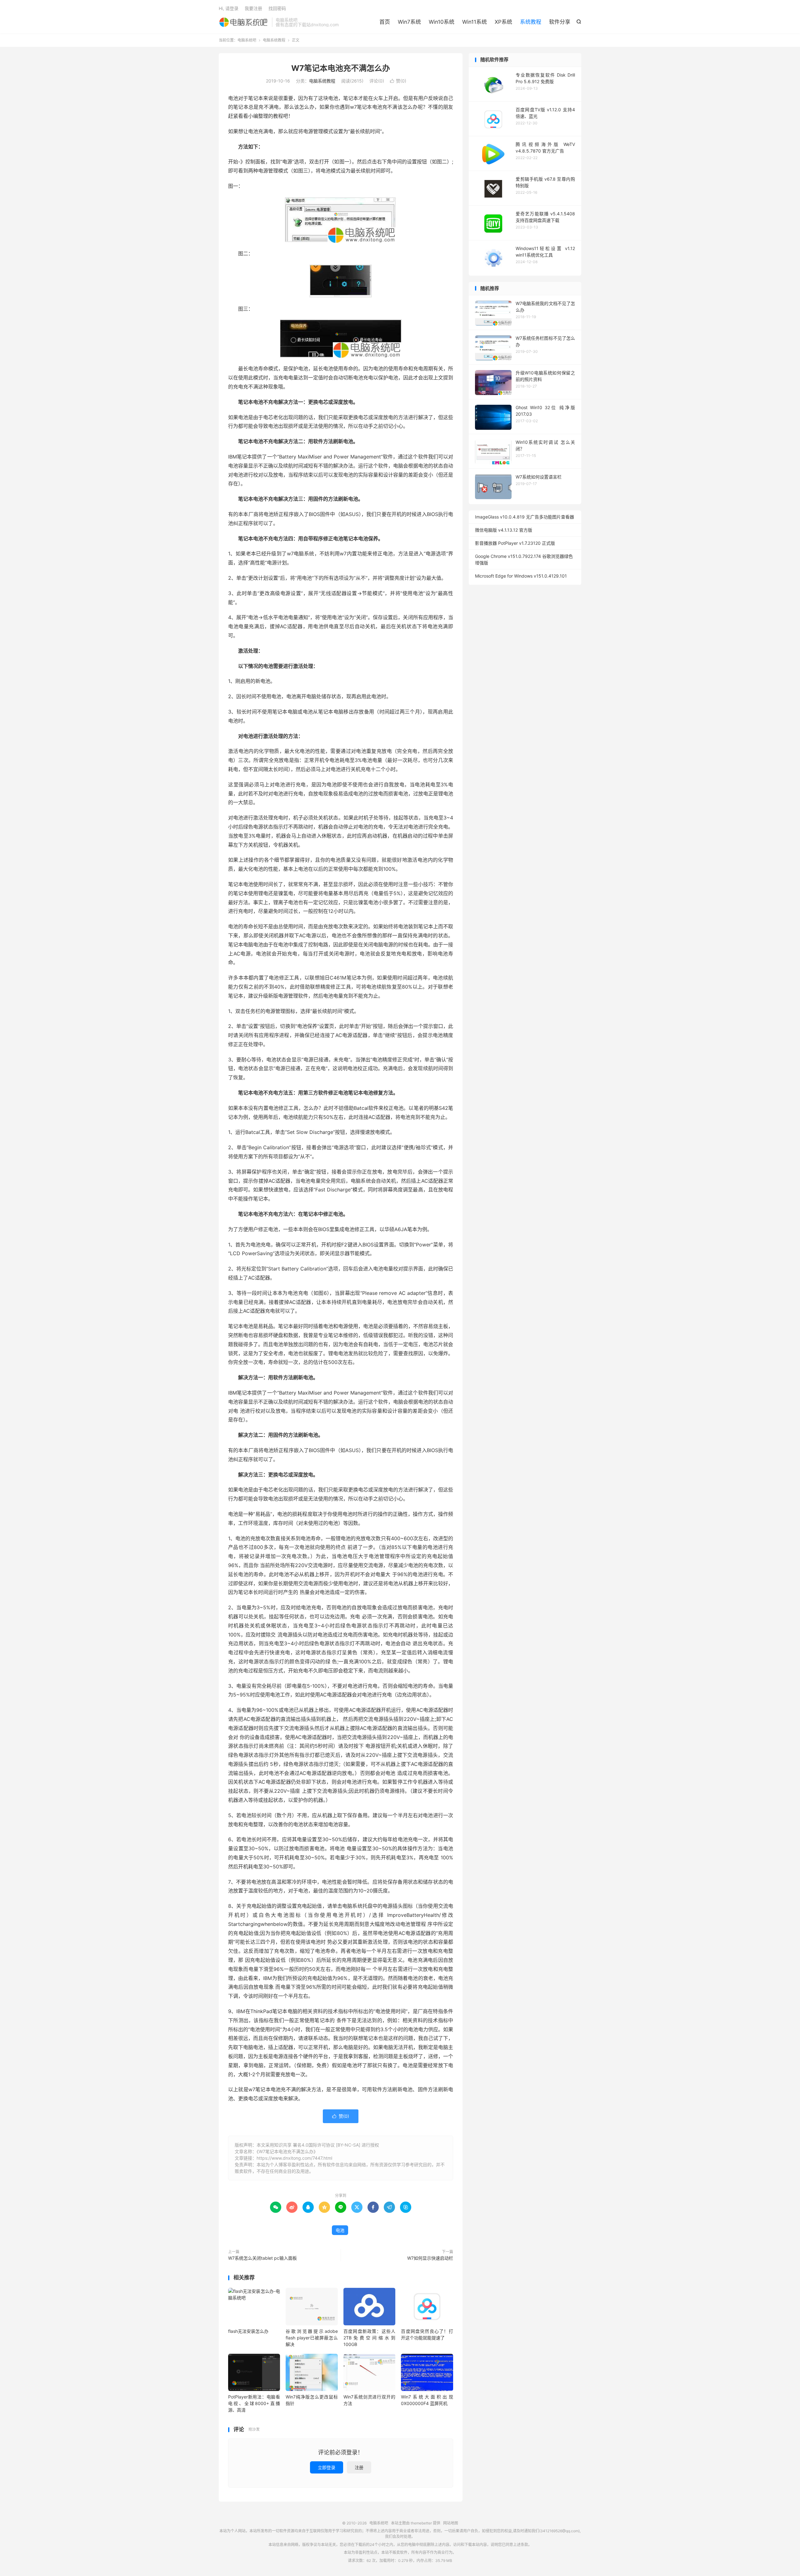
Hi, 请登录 (229, 8)
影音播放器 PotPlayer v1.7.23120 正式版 (515, 543)
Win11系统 (475, 22)
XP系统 (503, 22)
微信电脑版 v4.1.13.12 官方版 (504, 530)
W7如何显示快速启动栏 (430, 2258)
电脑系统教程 (274, 40)
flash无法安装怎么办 (248, 2331)
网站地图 (451, 2523)
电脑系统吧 (244, 22)
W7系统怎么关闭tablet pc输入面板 (262, 2258)
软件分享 (560, 22)
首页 (385, 22)
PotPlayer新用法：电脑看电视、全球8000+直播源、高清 (254, 2403)
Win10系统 (442, 22)
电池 (340, 2230)
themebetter (421, 2523)
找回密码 (277, 8)
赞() (398, 81)
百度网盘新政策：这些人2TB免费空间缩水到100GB (369, 2338)
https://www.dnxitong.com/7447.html (294, 2158)
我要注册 (253, 8)
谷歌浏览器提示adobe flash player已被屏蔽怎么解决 (312, 2338)
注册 (359, 2467)
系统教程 (531, 22)
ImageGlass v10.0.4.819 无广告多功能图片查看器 (525, 517)
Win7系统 (409, 22)
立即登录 (327, 2467)
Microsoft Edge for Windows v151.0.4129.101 (521, 576)
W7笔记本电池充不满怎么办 (341, 68)
